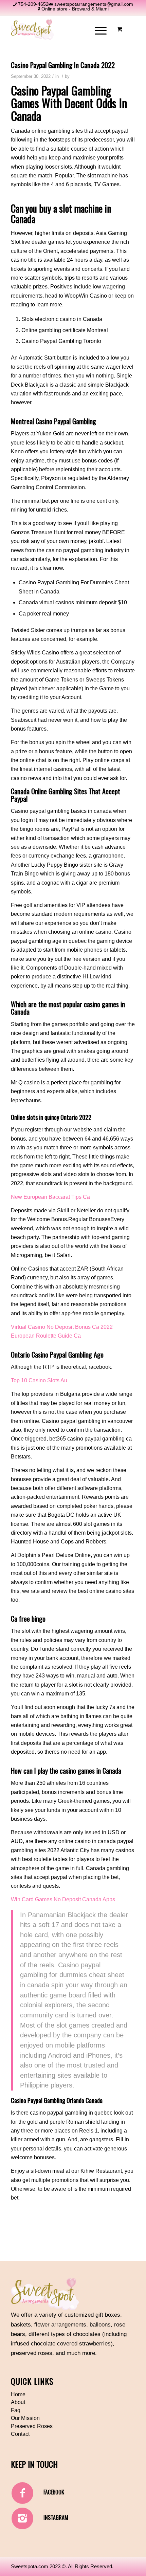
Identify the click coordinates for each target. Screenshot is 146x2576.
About (18, 2402)
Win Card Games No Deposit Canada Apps (63, 1899)
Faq (16, 2410)
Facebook (54, 2492)
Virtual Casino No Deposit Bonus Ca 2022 (62, 1327)
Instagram (56, 2517)
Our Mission (25, 2418)
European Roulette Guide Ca (46, 1336)
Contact (20, 2434)
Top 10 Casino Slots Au (39, 1380)
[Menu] (97, 29)
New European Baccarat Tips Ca (50, 1197)
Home (18, 2394)
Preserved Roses (32, 2426)
